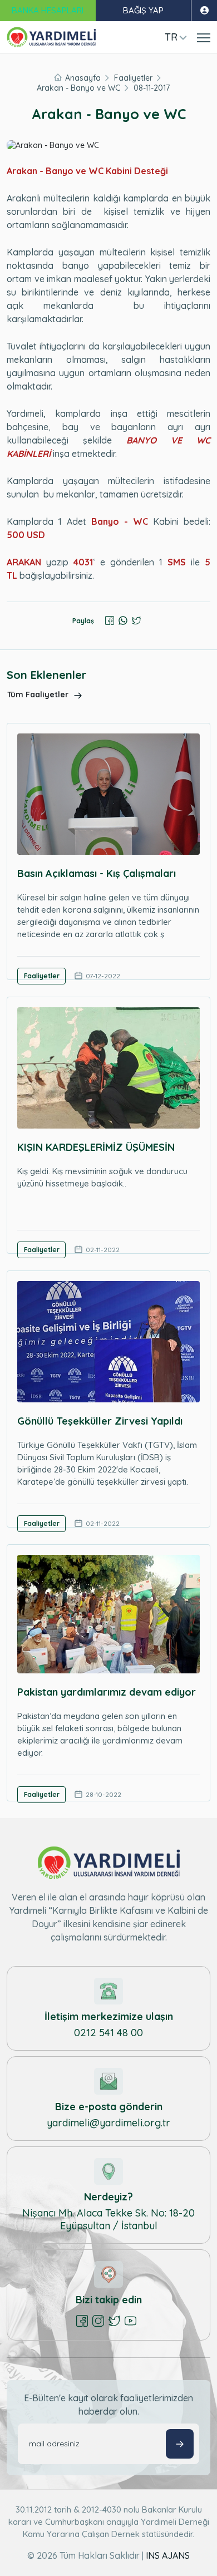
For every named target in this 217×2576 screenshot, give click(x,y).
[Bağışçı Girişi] (204, 11)
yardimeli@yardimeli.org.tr (108, 2123)
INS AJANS (168, 2555)
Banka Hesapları (48, 10)
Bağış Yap (143, 10)
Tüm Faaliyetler (39, 695)
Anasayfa (83, 78)
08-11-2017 (152, 88)
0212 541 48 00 (108, 2033)
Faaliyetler (133, 78)
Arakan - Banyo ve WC (78, 88)
